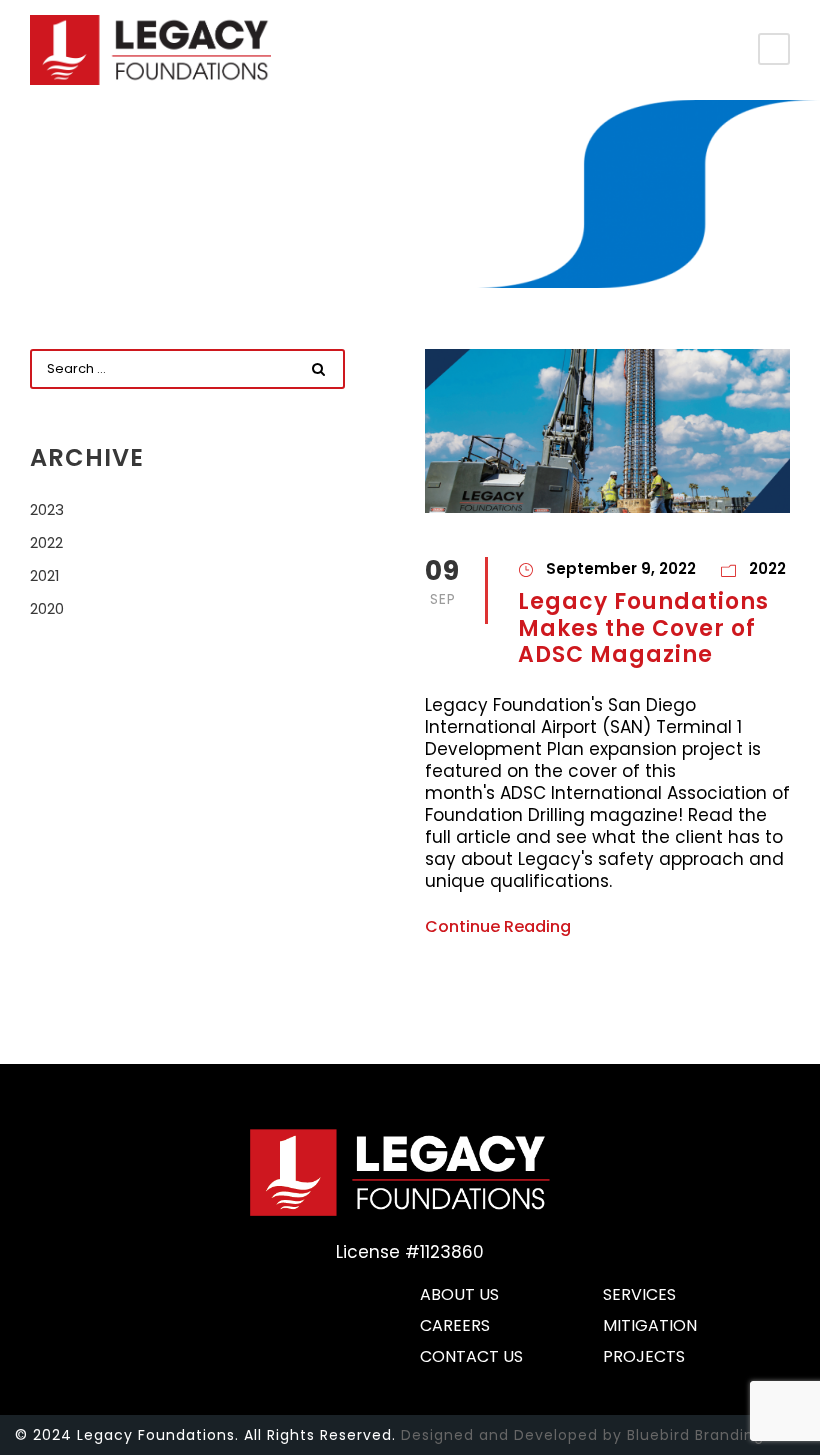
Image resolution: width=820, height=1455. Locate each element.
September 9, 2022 (621, 568)
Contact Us (471, 1357)
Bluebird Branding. (697, 1435)
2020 (47, 608)
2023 (47, 509)
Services (639, 1295)
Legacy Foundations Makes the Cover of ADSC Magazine (643, 628)
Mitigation (650, 1326)
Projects (644, 1357)
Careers (455, 1326)
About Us (459, 1295)
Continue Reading (498, 927)
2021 (45, 575)
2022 (767, 568)
